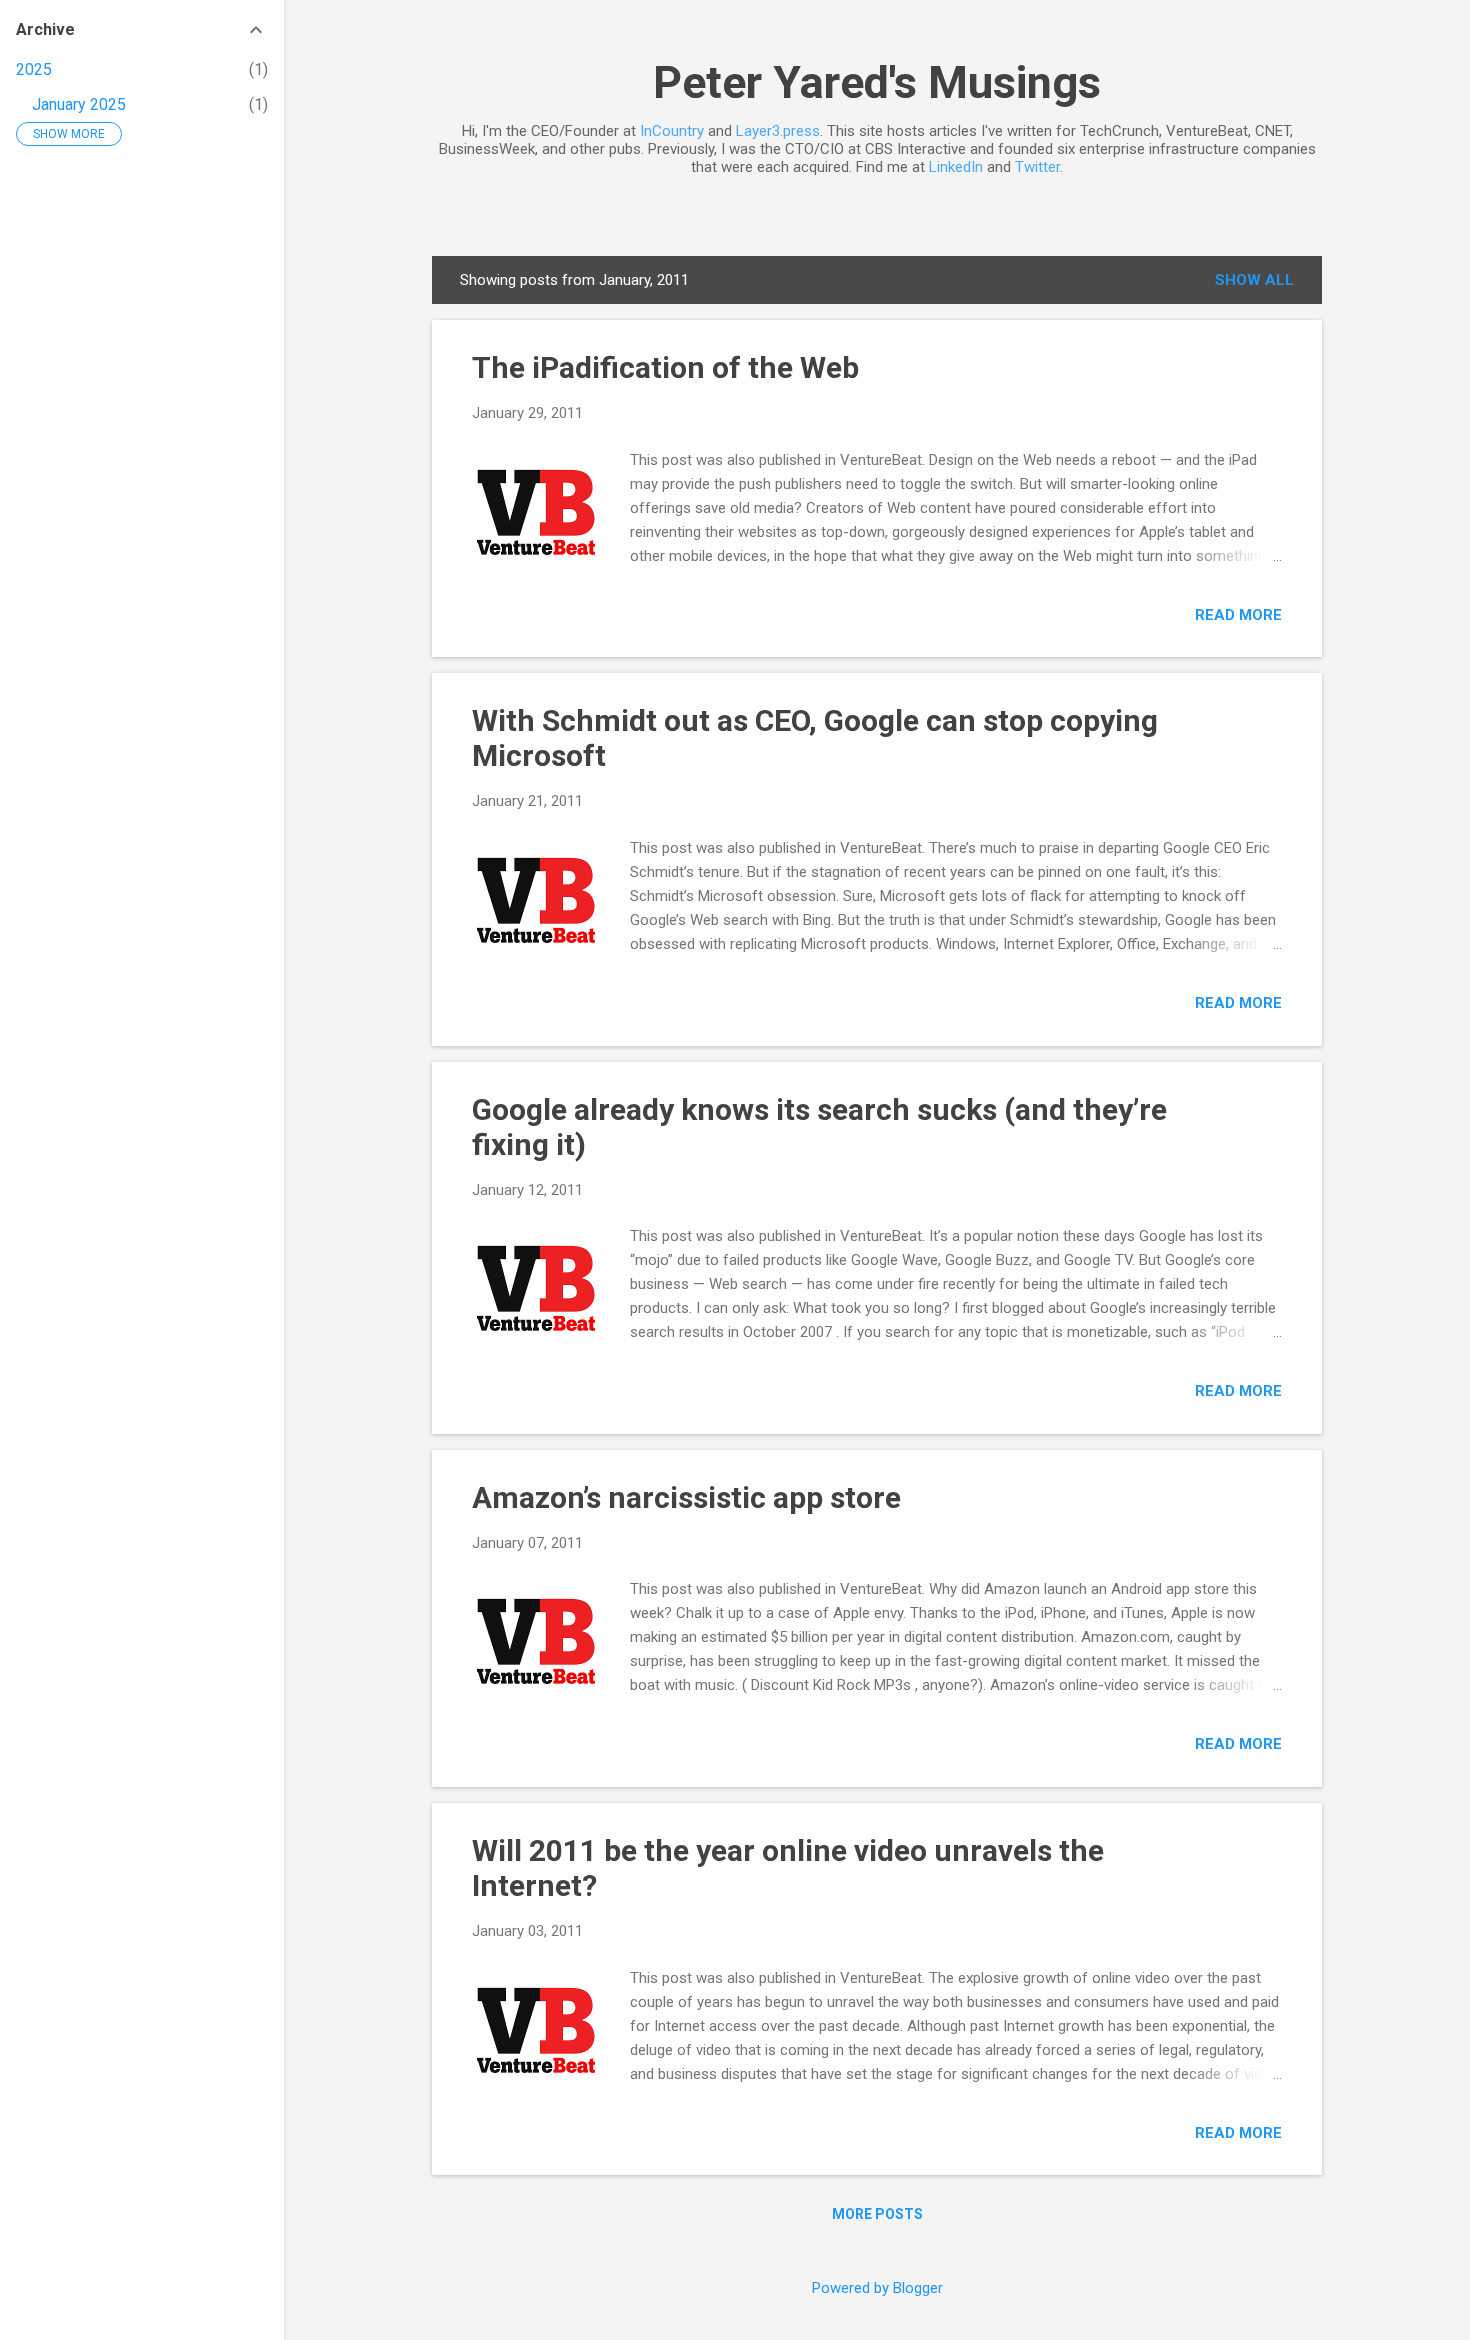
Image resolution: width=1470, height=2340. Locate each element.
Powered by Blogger (877, 2288)
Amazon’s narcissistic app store (686, 1497)
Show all (1254, 280)
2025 (34, 69)
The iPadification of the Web (665, 367)
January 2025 (79, 104)
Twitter (1037, 167)
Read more (1238, 615)
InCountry (672, 131)
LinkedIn (956, 167)
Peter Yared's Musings (877, 82)
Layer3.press (778, 131)
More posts (877, 2214)
